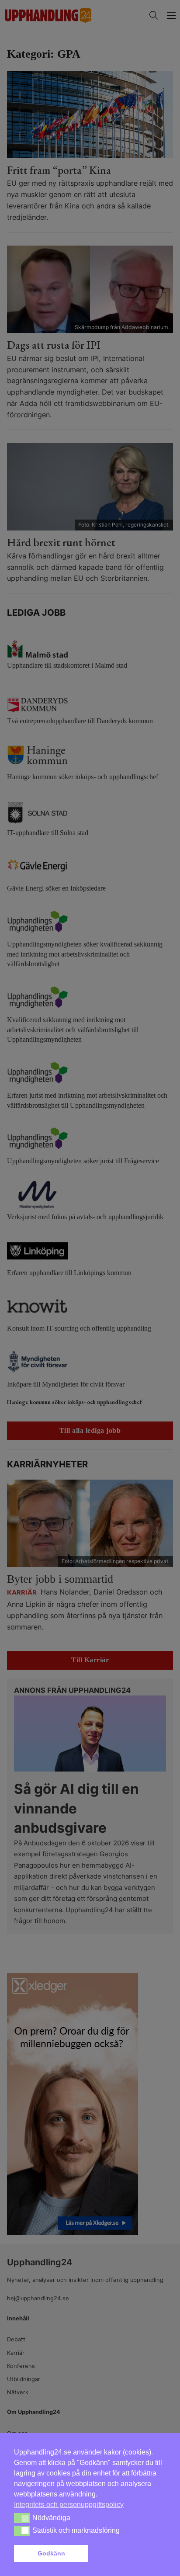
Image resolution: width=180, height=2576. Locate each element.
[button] (129, 2554)
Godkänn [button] (51, 2553)
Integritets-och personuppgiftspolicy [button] (69, 2505)
